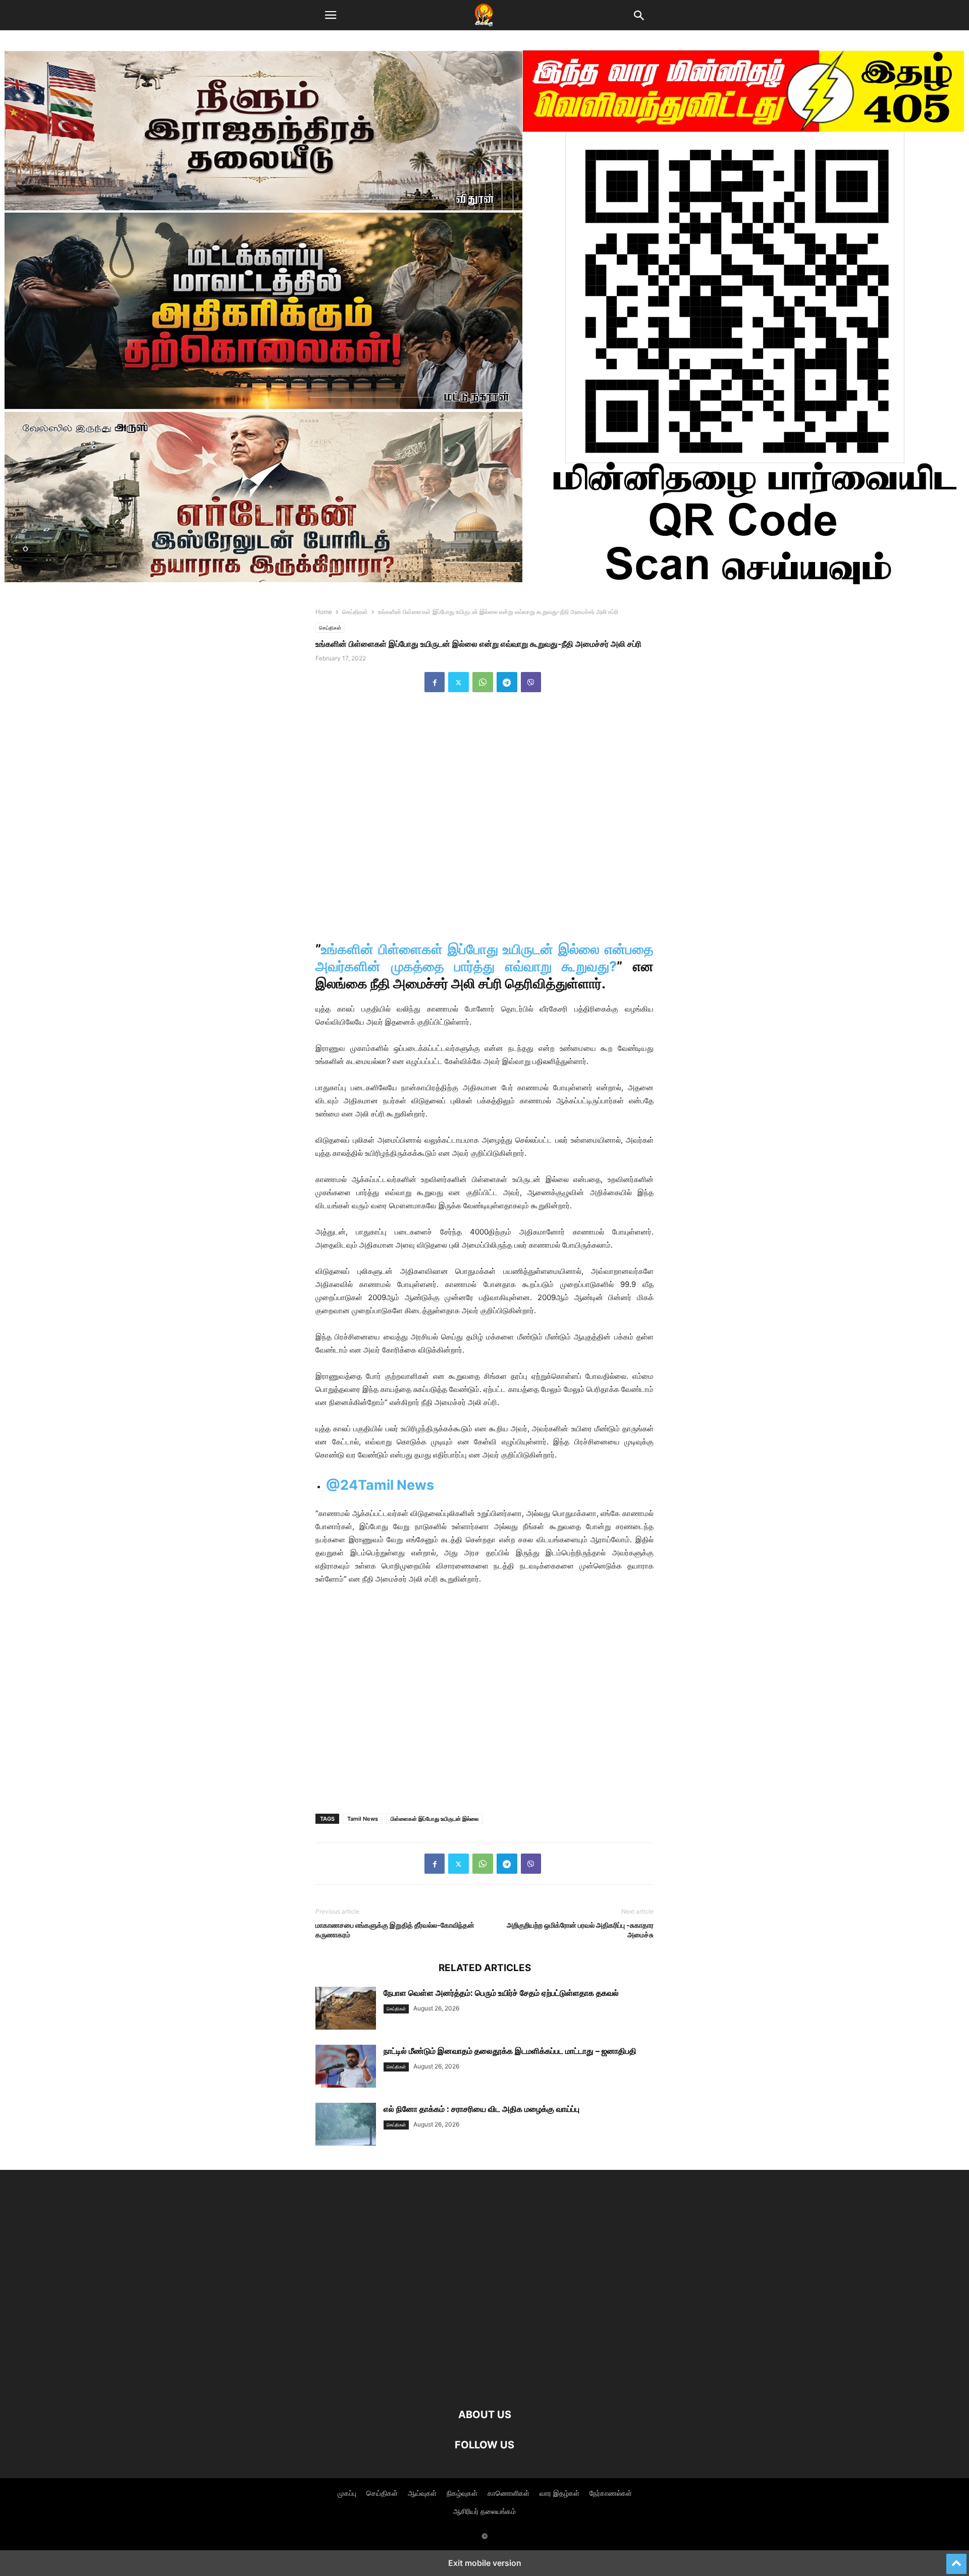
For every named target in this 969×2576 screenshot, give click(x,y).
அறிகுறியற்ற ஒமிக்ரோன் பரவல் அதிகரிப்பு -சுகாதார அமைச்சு (580, 1930)
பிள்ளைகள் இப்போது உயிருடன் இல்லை (435, 1819)
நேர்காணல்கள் (611, 2493)
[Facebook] (435, 682)
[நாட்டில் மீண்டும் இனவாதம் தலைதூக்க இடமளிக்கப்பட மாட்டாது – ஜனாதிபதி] (346, 2067)
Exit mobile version (485, 2563)
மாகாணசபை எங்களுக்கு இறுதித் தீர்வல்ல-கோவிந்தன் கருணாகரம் (395, 1930)
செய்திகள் (355, 612)
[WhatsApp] (483, 682)
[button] (331, 15)
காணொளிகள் (508, 2493)
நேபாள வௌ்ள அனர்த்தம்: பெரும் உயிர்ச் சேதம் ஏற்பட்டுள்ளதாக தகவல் (501, 1993)
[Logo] (484, 2384)
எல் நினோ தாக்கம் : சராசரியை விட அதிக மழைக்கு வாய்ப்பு (481, 2109)
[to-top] (956, 2559)
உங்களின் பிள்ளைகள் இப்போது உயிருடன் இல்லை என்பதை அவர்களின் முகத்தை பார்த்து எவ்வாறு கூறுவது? (484, 958)
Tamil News (363, 1819)
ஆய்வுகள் (422, 2493)
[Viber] (531, 682)
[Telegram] (507, 682)
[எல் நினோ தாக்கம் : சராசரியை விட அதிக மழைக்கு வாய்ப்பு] (346, 2125)
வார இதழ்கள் (559, 2493)
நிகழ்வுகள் (462, 2493)
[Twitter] (459, 682)
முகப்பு (347, 2493)
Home (324, 612)
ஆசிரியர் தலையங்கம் (484, 2511)
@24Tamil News (380, 1485)
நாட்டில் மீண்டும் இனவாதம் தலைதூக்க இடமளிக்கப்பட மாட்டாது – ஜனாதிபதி (510, 2051)
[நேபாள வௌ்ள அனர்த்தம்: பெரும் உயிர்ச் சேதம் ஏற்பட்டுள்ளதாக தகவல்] (346, 2009)
